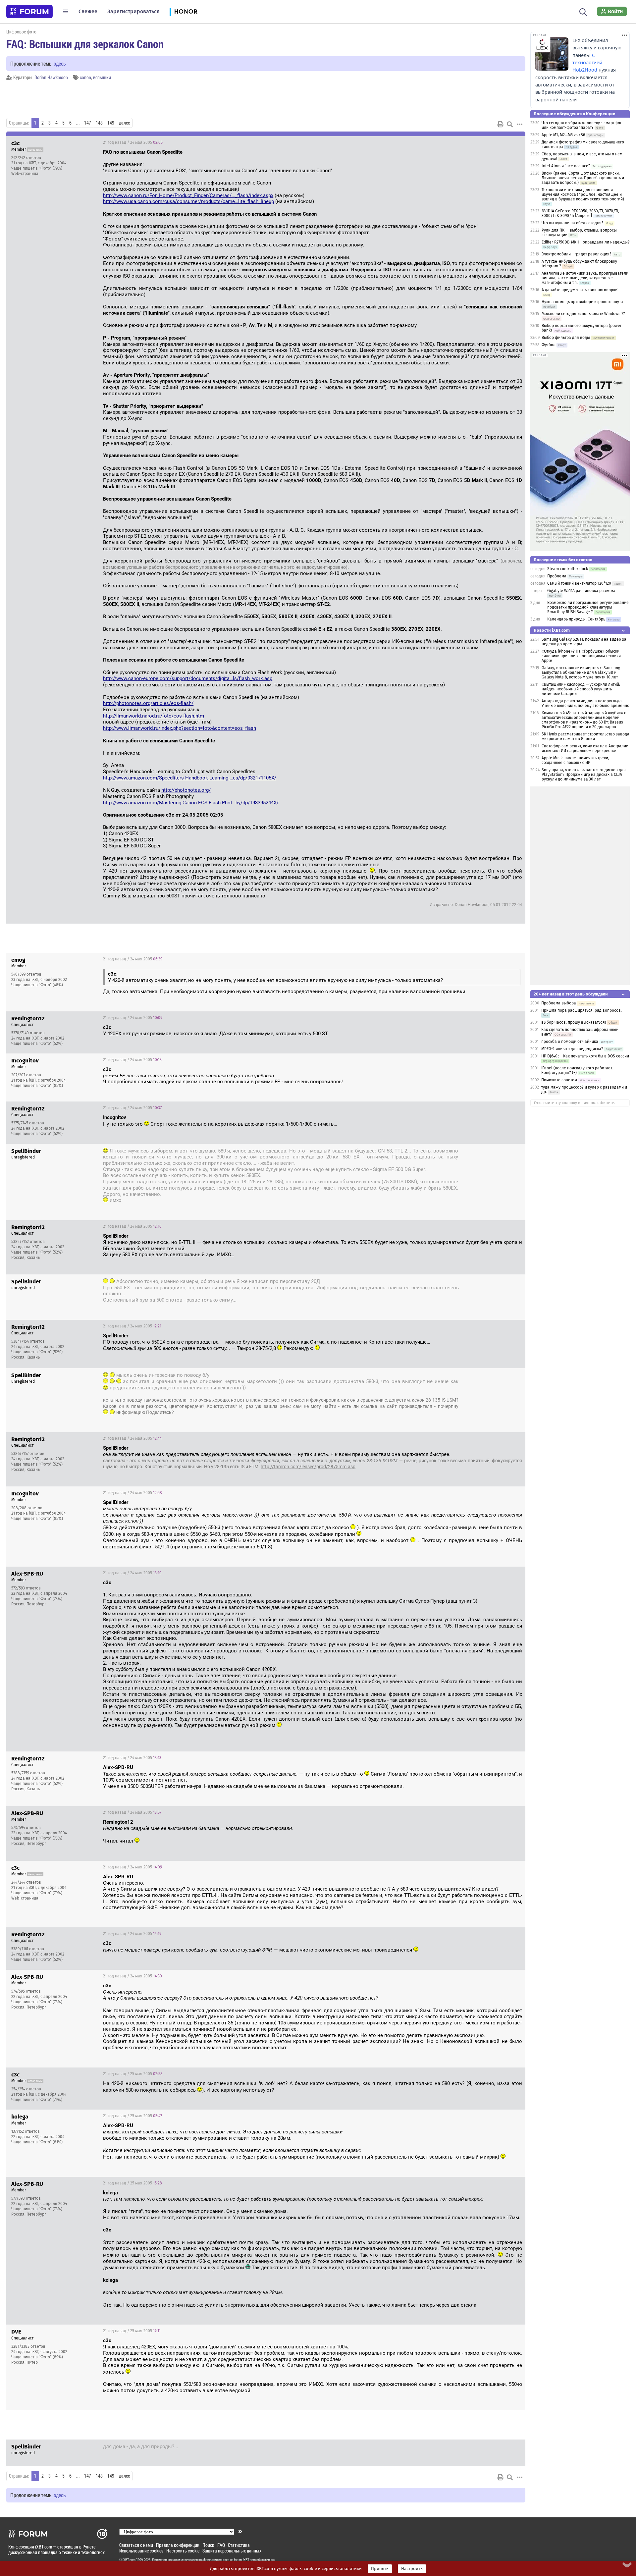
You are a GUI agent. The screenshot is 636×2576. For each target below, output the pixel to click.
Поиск (208, 2545)
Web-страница (25, 174)
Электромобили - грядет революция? (577, 254)
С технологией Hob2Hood (587, 63)
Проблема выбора (559, 1003)
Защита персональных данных (232, 2551)
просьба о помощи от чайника (570, 1042)
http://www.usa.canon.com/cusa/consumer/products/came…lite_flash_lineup (188, 201)
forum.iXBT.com (245, 2560)
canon (85, 77)
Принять (380, 2569)
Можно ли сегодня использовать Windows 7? (583, 314)
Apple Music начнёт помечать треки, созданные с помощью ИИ (575, 760)
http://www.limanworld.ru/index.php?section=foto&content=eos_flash (180, 728)
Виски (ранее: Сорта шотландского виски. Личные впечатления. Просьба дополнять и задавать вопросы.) (583, 178)
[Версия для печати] (501, 124)
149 (111, 123)
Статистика (239, 2545)
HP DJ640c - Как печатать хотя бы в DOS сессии (585, 1056)
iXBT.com (129, 2560)
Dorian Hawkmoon (51, 77)
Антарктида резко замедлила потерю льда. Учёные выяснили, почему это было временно (585, 703)
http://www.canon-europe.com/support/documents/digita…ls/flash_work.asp (188, 678)
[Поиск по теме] (510, 124)
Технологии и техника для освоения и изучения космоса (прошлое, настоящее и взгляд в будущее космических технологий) (583, 194)
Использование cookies (141, 2551)
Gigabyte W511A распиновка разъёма (581, 591)
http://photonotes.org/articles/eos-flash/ (148, 703)
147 (88, 123)
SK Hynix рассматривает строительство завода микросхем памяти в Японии (585, 736)
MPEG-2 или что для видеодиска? (572, 1049)
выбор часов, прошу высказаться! (574, 1022)
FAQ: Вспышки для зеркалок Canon (85, 44)
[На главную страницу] (29, 12)
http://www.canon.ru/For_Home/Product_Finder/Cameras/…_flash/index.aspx (188, 195)
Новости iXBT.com (552, 630)
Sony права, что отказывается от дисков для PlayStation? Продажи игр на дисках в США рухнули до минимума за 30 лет (584, 775)
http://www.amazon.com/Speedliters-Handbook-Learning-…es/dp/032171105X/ (190, 778)
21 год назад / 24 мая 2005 (133, 142)
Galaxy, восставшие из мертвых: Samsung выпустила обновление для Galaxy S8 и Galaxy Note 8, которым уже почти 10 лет (581, 672)
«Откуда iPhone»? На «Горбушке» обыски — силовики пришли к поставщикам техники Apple (583, 656)
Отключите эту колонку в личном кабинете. (575, 1103)
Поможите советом (559, 1080)
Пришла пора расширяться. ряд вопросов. (582, 1010)
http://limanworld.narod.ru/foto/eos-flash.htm (154, 716)
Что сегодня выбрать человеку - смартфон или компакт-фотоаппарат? (582, 125)
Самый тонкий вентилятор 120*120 (579, 583)
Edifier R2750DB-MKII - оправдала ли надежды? (586, 242)
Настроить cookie (183, 2551)
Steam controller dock (568, 569)
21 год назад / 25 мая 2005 (133, 2074)
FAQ (221, 2545)
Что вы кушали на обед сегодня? (573, 223)
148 (99, 123)
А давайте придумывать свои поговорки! (580, 290)
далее (124, 123)
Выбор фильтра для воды (566, 338)
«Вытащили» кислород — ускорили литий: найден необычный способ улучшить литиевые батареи (581, 689)
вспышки (102, 77)
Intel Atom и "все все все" (566, 166)
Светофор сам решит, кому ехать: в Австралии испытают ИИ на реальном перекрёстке (585, 748)
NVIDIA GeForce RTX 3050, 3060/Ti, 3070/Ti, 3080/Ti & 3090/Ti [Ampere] (580, 213)
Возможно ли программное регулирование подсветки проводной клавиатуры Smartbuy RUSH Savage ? (588, 607)
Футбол (549, 345)
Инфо (515, 142)
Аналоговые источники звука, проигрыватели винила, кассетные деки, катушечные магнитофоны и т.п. (585, 278)
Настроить (412, 2569)
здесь (60, 63)
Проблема (557, 576)
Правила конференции (178, 2545)
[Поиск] (583, 11)
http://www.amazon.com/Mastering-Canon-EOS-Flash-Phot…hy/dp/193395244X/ (191, 803)
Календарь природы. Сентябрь (576, 619)
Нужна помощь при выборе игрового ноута (582, 302)
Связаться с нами (136, 2545)
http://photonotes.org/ (186, 790)
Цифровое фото (21, 32)
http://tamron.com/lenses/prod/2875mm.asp (308, 1467)
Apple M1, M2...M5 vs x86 (563, 135)
